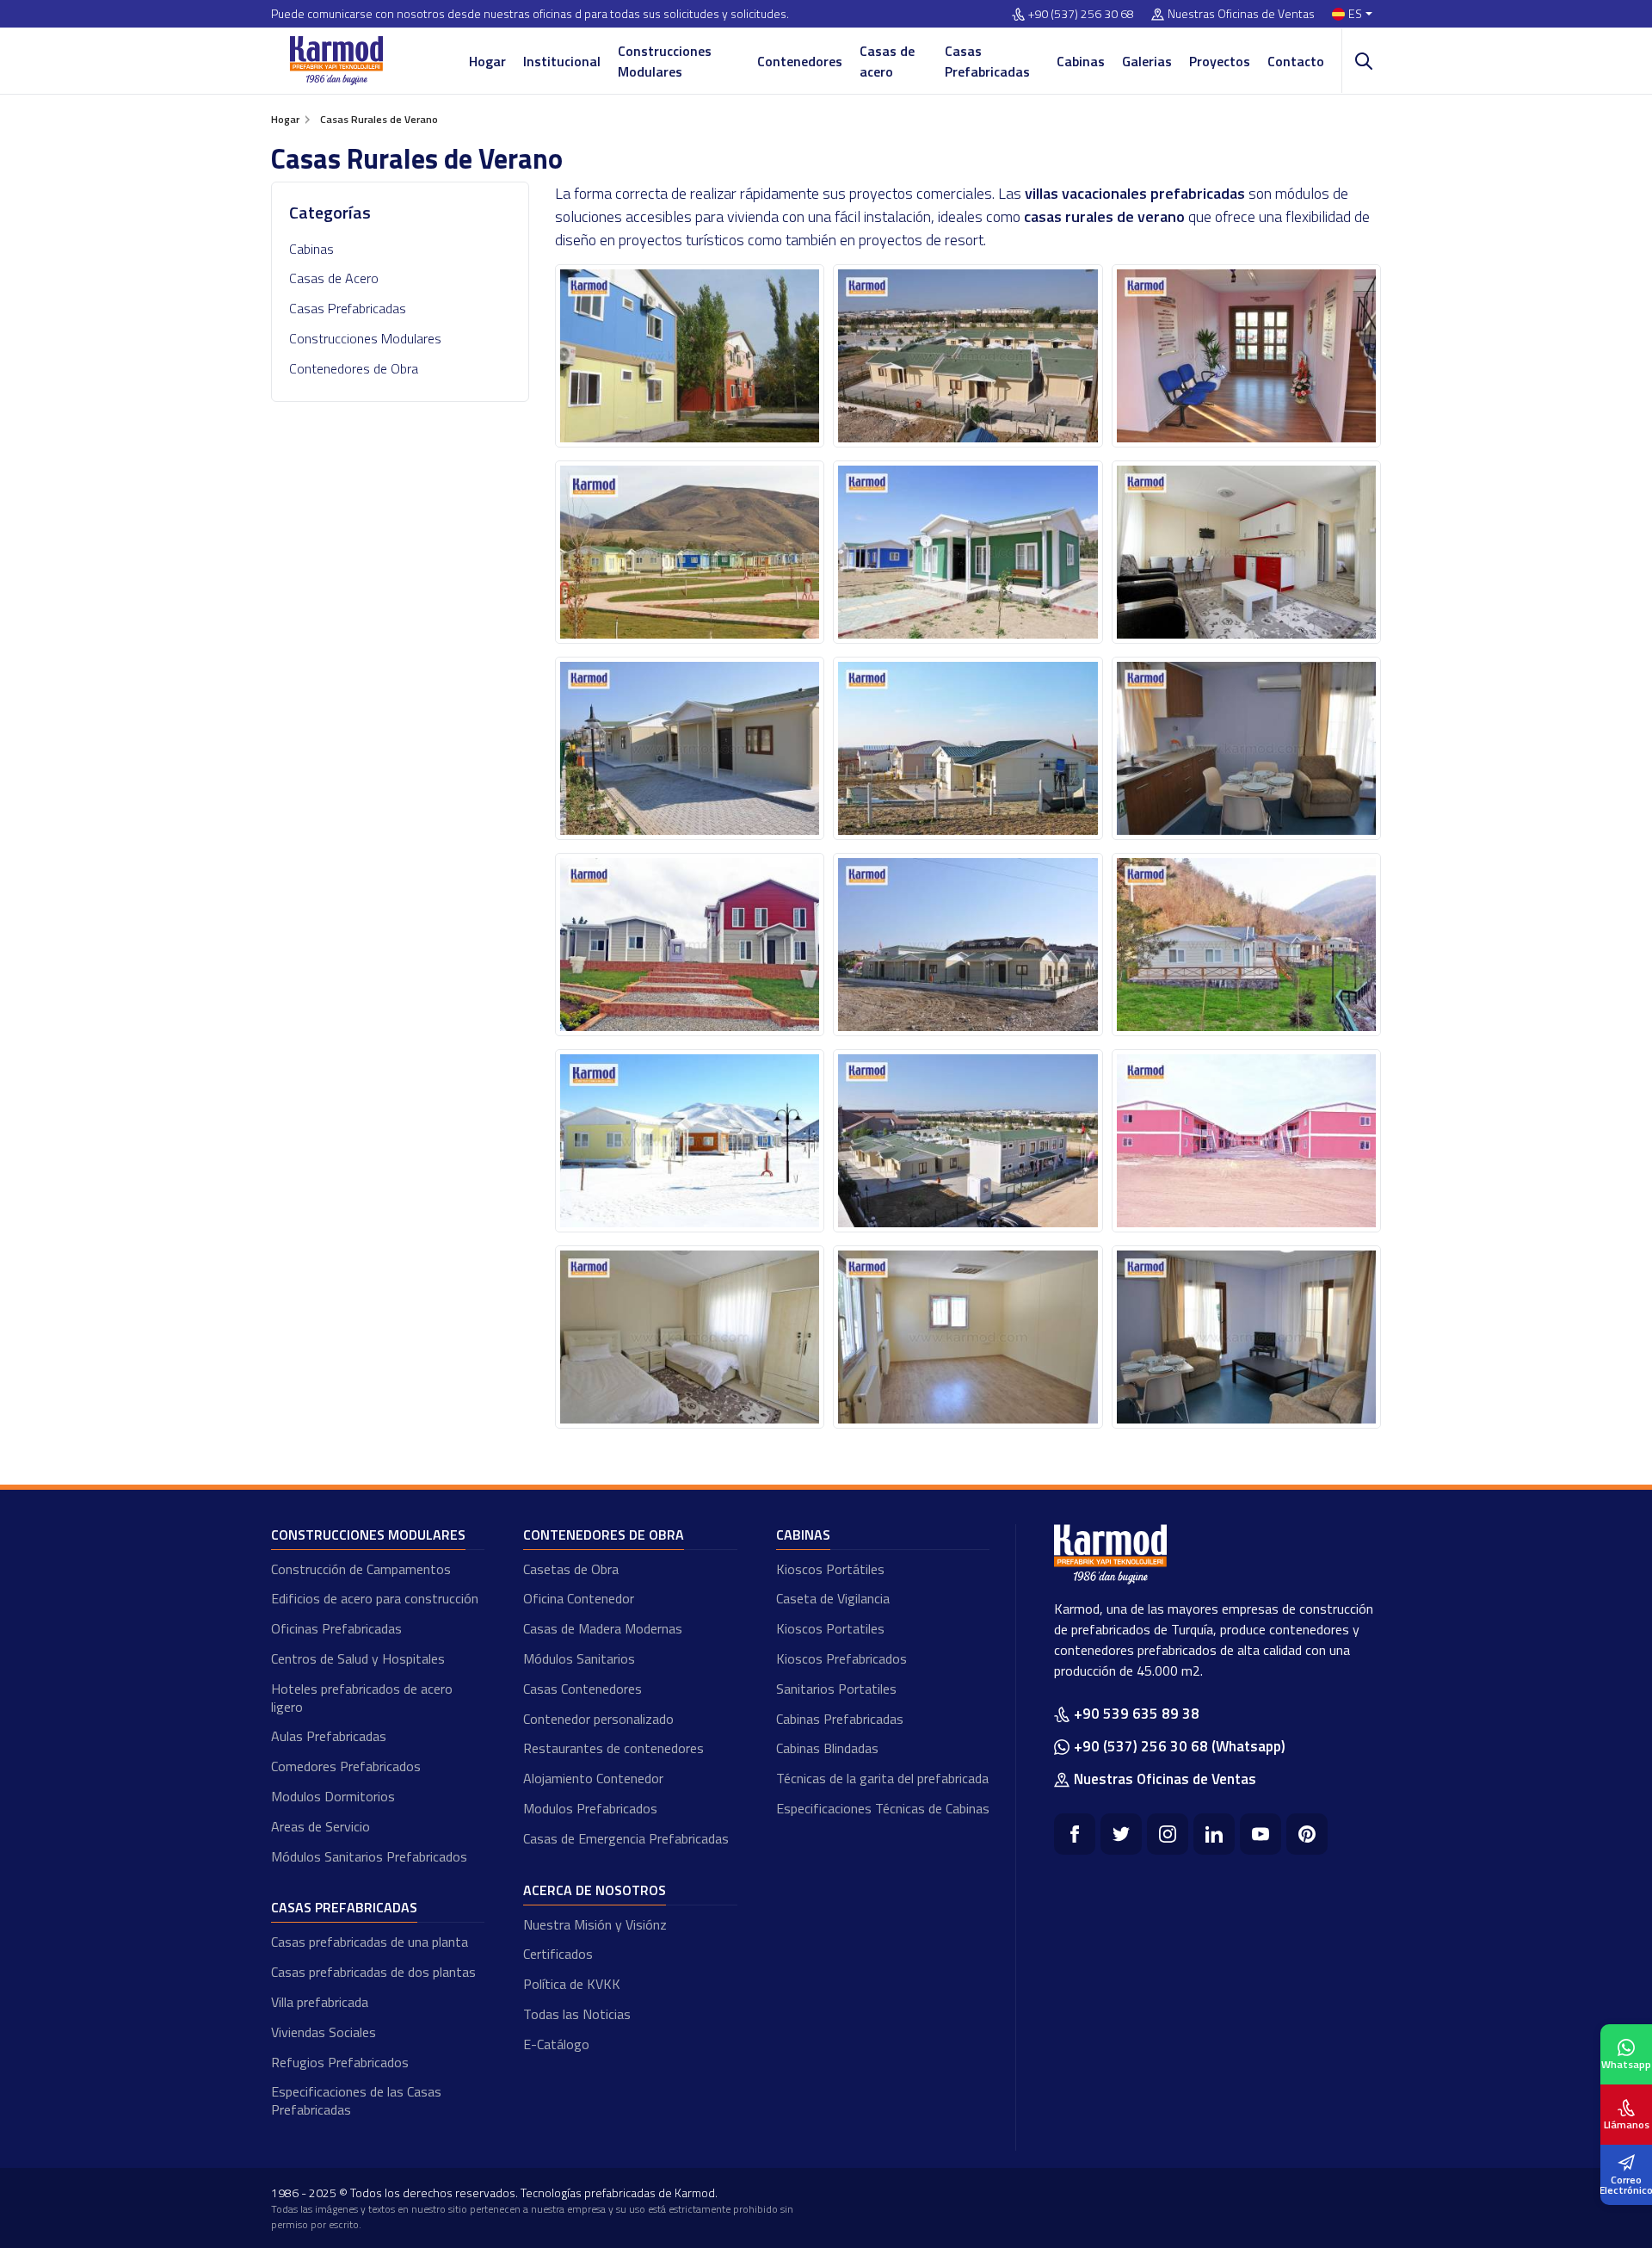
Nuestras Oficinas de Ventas (1241, 14)
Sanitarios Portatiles (836, 1689)
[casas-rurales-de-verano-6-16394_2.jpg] (1246, 1337)
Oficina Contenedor (579, 1598)
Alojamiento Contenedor (593, 1778)
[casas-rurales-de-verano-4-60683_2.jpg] (1246, 945)
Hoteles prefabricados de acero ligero (362, 1698)
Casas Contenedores (583, 1689)
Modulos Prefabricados (590, 1808)
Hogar (487, 61)
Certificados (558, 1954)
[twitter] (1121, 1834)
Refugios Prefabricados (340, 2062)
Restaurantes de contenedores (613, 1748)
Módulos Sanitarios (579, 1658)
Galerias (1147, 61)
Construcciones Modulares (665, 61)
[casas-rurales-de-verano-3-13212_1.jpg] (968, 748)
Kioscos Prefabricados (841, 1658)
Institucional (562, 61)
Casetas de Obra (571, 1569)
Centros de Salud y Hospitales (358, 1658)
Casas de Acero (334, 278)
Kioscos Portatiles (830, 1628)
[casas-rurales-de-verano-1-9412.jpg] (690, 356)
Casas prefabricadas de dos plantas (373, 1972)
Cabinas (1081, 61)
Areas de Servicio (321, 1826)
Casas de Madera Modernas (603, 1628)
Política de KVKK (572, 1984)
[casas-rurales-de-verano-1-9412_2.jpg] (1246, 356)
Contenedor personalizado (598, 1719)
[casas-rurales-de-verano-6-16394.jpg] (690, 1337)
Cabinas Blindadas (827, 1748)
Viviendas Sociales (324, 2032)
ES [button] (1355, 14)
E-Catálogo (556, 2044)
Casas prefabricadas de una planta (370, 1942)
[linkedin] (1214, 1834)
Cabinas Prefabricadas (840, 1719)
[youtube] (1261, 1834)
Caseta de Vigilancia (833, 1598)
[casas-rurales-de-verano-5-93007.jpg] (690, 1141)
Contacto (1296, 61)
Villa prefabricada (320, 2002)
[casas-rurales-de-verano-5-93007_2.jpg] (1246, 1141)
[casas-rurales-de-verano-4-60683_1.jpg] (968, 945)
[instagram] (1168, 1834)
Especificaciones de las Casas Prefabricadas (356, 2100)
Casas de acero (887, 61)
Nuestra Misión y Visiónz (595, 1924)
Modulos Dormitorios (333, 1796)
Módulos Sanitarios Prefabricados (369, 1856)
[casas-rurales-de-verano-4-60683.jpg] (690, 945)
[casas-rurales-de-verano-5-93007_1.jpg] (968, 1141)
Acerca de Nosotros (595, 1890)
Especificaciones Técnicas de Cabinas (883, 1808)
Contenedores (800, 61)
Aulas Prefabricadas (329, 1736)
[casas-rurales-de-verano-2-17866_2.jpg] (1246, 552)
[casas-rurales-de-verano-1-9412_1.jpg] (968, 356)
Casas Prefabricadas (987, 61)
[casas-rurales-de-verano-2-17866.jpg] (690, 552)
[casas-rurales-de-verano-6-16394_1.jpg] (968, 1337)
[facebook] (1075, 1834)
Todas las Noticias (577, 2014)
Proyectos (1220, 61)
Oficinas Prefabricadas (336, 1628)
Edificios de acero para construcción (375, 1598)
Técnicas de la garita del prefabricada (882, 1778)
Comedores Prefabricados (346, 1766)
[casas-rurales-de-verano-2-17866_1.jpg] (968, 552)
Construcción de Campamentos (361, 1569)
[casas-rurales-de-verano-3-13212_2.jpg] (1246, 748)
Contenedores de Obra (354, 368)
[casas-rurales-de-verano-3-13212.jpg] (690, 748)
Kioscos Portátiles (830, 1569)
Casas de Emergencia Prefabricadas (626, 1838)
